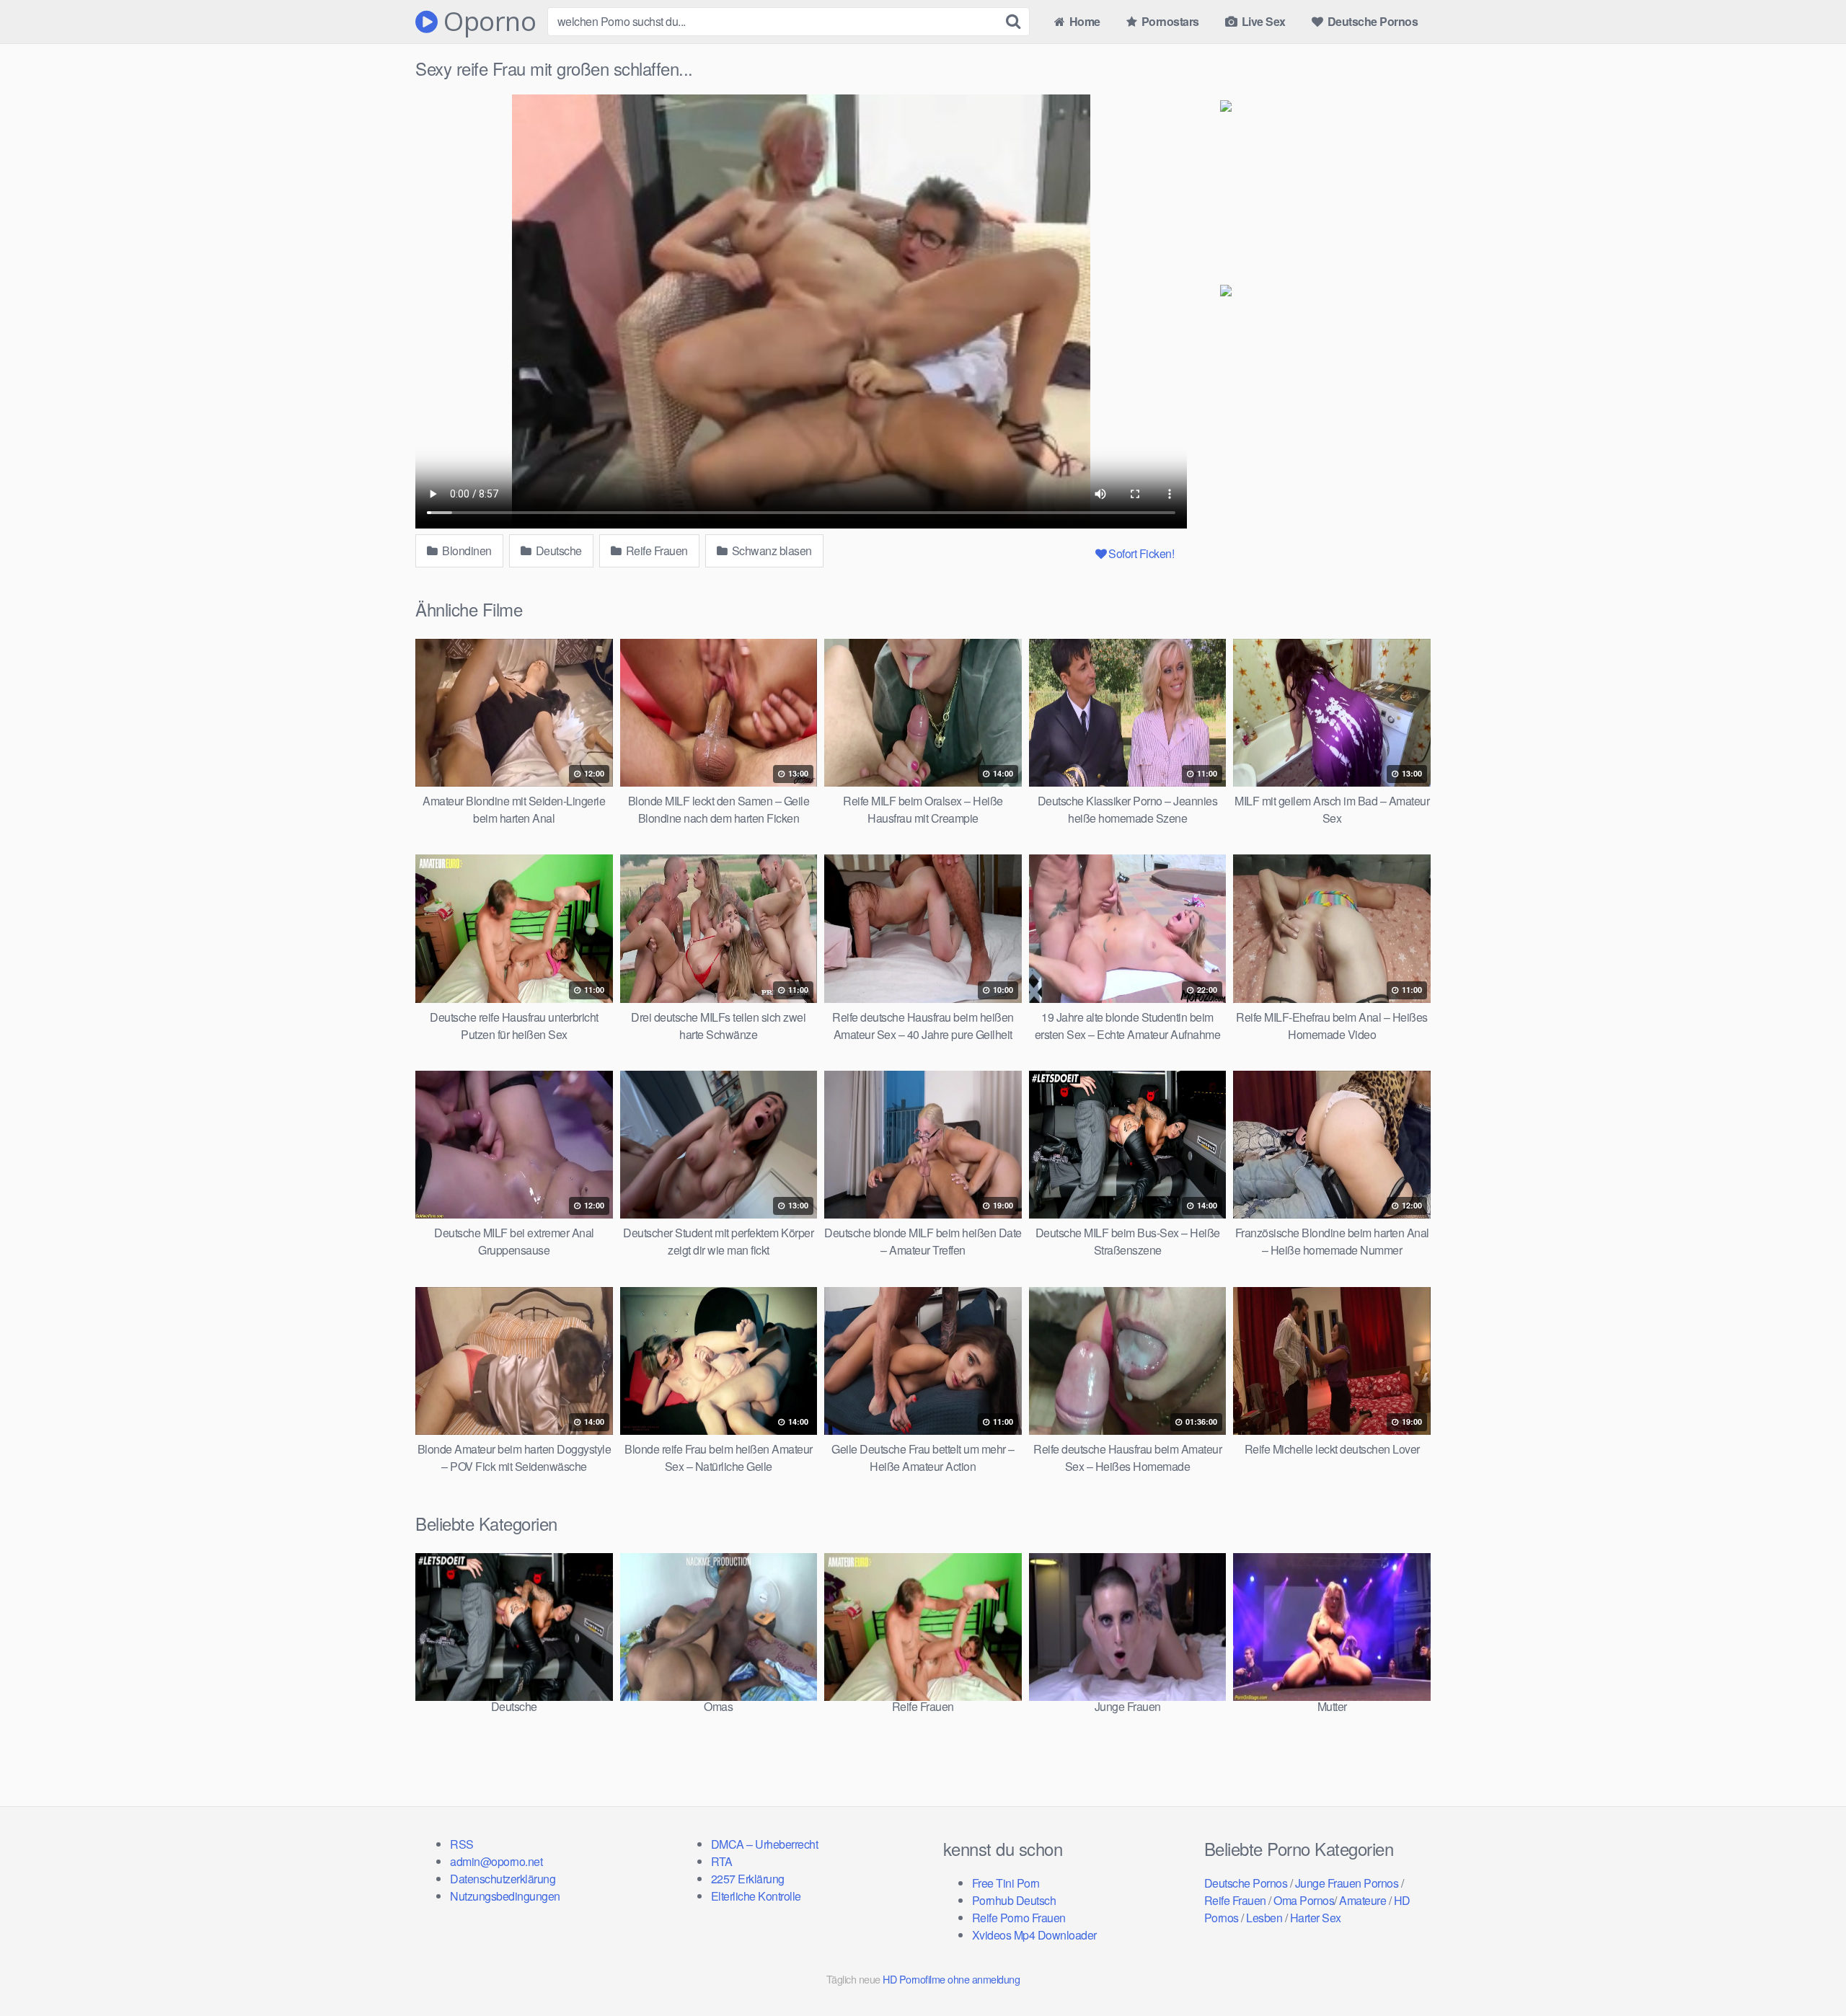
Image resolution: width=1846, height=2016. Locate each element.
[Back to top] (1806, 1970)
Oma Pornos (1304, 1900)
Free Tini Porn (1006, 1883)
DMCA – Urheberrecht (765, 1844)
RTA (722, 1861)
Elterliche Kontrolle (756, 1896)
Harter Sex (1316, 1918)
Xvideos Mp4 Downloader (1034, 1935)
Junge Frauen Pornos (1347, 1883)
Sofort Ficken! (1141, 553)
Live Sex (1262, 21)
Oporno (487, 22)
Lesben (1264, 1918)
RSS (462, 1844)
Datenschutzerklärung (503, 1879)
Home (1083, 21)
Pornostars (1169, 21)
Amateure (1363, 1900)
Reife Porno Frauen (1019, 1918)
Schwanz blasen (770, 551)
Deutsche (557, 551)
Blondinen (466, 551)
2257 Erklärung (748, 1879)
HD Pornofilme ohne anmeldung (951, 1979)
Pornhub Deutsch (1014, 1900)
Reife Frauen (655, 551)
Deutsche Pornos (1371, 21)
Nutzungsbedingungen (505, 1896)
